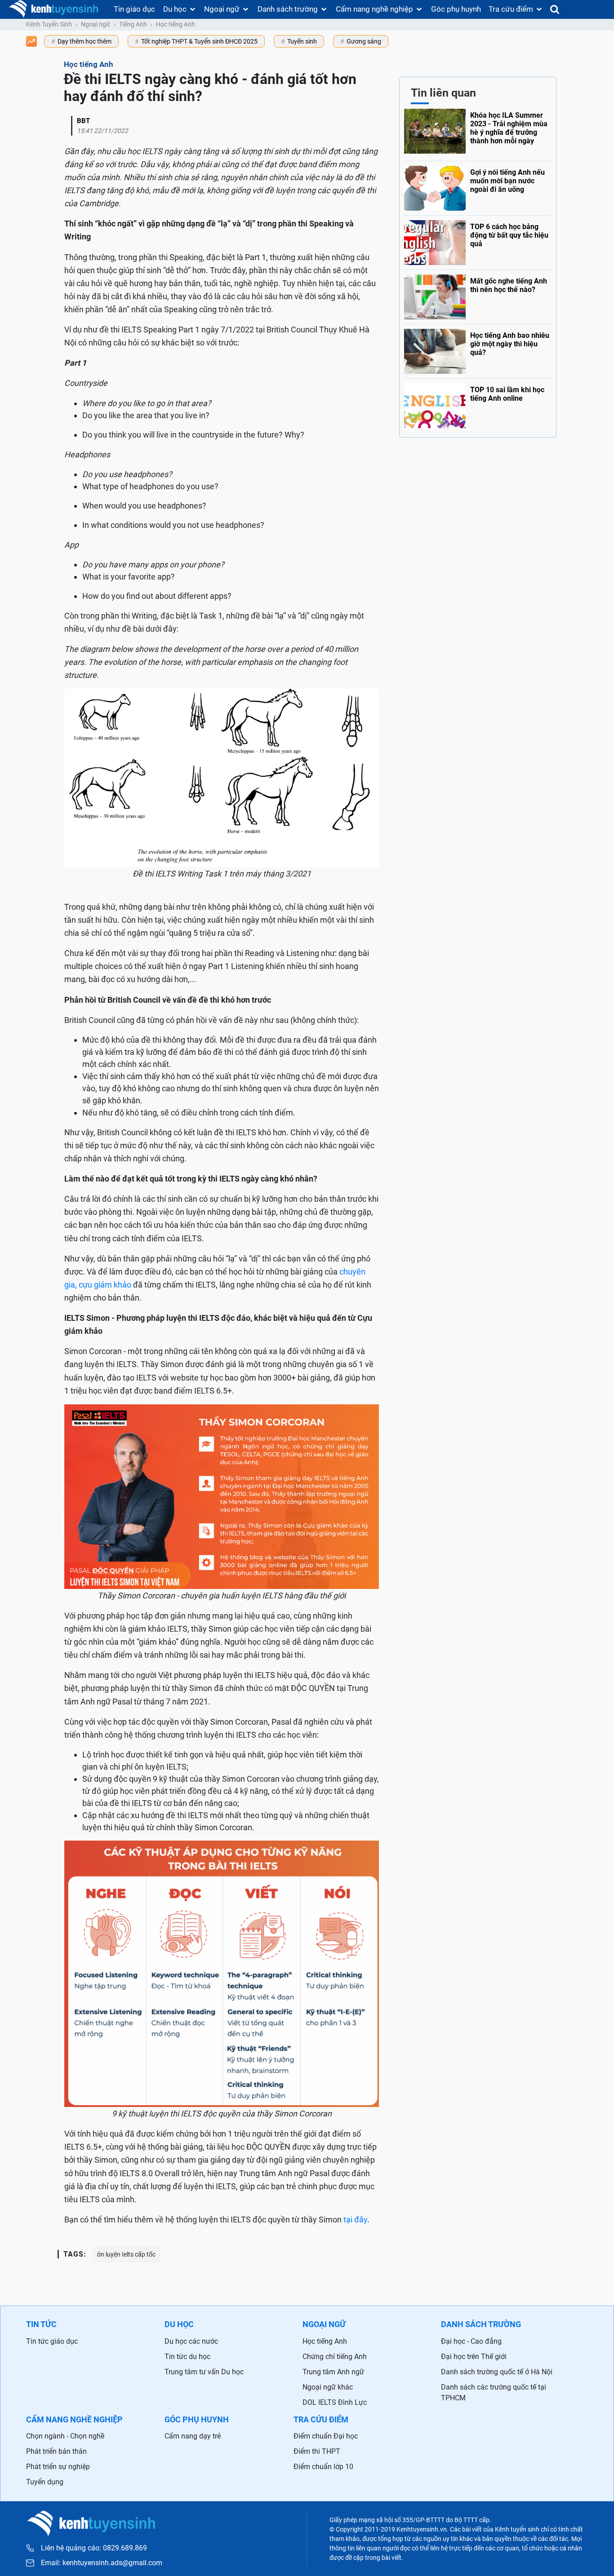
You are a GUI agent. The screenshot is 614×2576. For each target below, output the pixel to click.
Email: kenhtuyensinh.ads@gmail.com (102, 2563)
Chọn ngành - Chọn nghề (65, 2436)
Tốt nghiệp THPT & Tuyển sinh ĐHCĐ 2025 (199, 41)
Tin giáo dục (134, 9)
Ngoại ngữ (222, 9)
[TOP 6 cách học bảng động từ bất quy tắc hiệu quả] (478, 240)
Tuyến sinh (302, 41)
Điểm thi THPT (317, 2451)
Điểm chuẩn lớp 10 (323, 2467)
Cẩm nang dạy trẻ (193, 2436)
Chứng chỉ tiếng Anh (335, 2357)
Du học (175, 9)
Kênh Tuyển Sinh (49, 24)
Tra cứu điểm (511, 9)
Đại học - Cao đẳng (471, 2341)
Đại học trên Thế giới (474, 2357)
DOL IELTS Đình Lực (335, 2402)
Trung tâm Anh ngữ (333, 2372)
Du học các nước (191, 2341)
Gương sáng (364, 41)
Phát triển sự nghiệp (58, 2467)
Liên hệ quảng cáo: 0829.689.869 (94, 2548)
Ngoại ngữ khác (328, 2387)
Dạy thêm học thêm (85, 41)
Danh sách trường (288, 9)
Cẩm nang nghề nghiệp (374, 9)
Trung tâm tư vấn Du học (204, 2372)
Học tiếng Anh (176, 24)
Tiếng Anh (133, 24)
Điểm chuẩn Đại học (326, 2436)
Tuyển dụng (45, 2482)
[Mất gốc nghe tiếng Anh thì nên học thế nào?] (478, 295)
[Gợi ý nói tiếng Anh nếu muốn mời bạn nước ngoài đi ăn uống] (478, 186)
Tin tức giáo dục (52, 2341)
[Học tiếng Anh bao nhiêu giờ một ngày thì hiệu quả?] (478, 349)
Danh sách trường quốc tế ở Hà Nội (497, 2372)
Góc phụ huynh (456, 9)
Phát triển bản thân (56, 2451)
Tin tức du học (187, 2357)
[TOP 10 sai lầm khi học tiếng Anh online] (478, 403)
